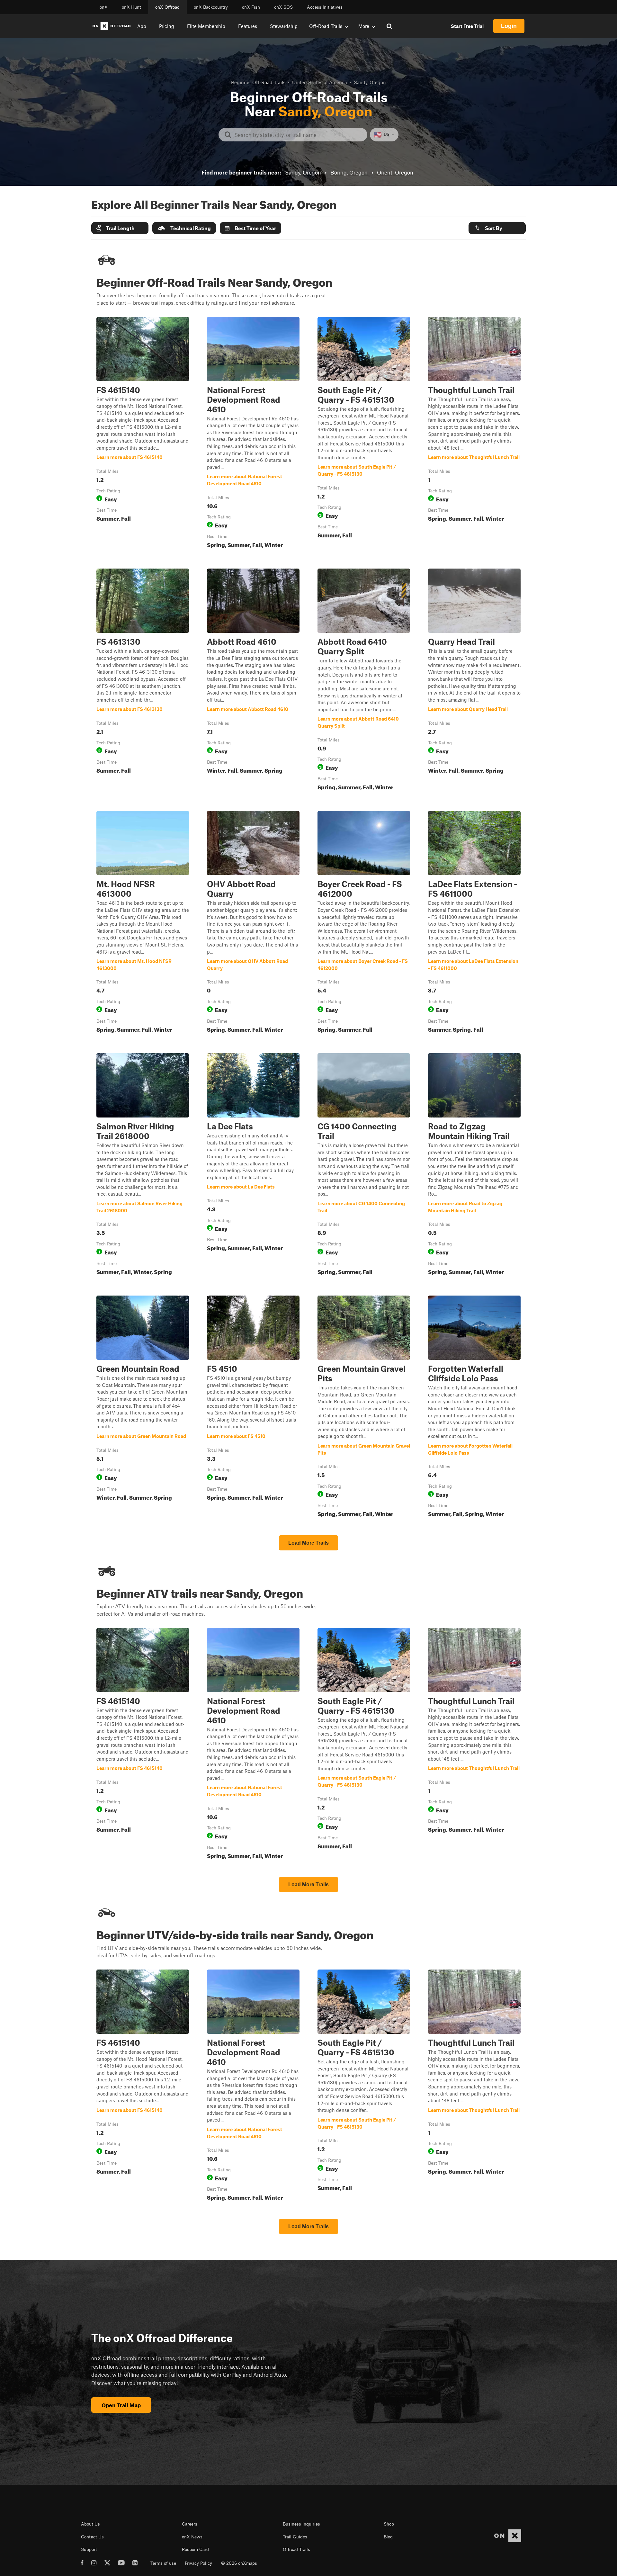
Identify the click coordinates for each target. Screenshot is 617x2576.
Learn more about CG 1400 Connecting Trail (364, 1165)
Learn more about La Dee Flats (253, 1165)
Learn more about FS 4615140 (143, 434)
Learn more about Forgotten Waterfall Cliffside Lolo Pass (474, 1408)
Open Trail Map (121, 2405)
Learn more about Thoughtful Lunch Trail (474, 434)
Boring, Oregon (349, 172)
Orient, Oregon (395, 172)
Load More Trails (308, 1543)
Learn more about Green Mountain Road (143, 1408)
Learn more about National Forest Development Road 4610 (253, 434)
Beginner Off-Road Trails (258, 82)
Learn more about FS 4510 (253, 1408)
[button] (120, 228)
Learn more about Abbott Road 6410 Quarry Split (364, 681)
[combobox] (298, 135)
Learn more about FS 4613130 (143, 681)
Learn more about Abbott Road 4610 (253, 681)
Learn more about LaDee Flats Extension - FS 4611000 (474, 923)
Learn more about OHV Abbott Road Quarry (253, 923)
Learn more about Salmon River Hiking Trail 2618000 (143, 1165)
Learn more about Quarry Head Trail (474, 681)
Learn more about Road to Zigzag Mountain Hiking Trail (474, 1165)
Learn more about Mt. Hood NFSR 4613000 (143, 923)
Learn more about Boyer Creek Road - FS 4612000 (364, 923)
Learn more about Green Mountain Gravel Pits (364, 1408)
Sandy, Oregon (303, 172)
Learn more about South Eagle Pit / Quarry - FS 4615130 (364, 434)
